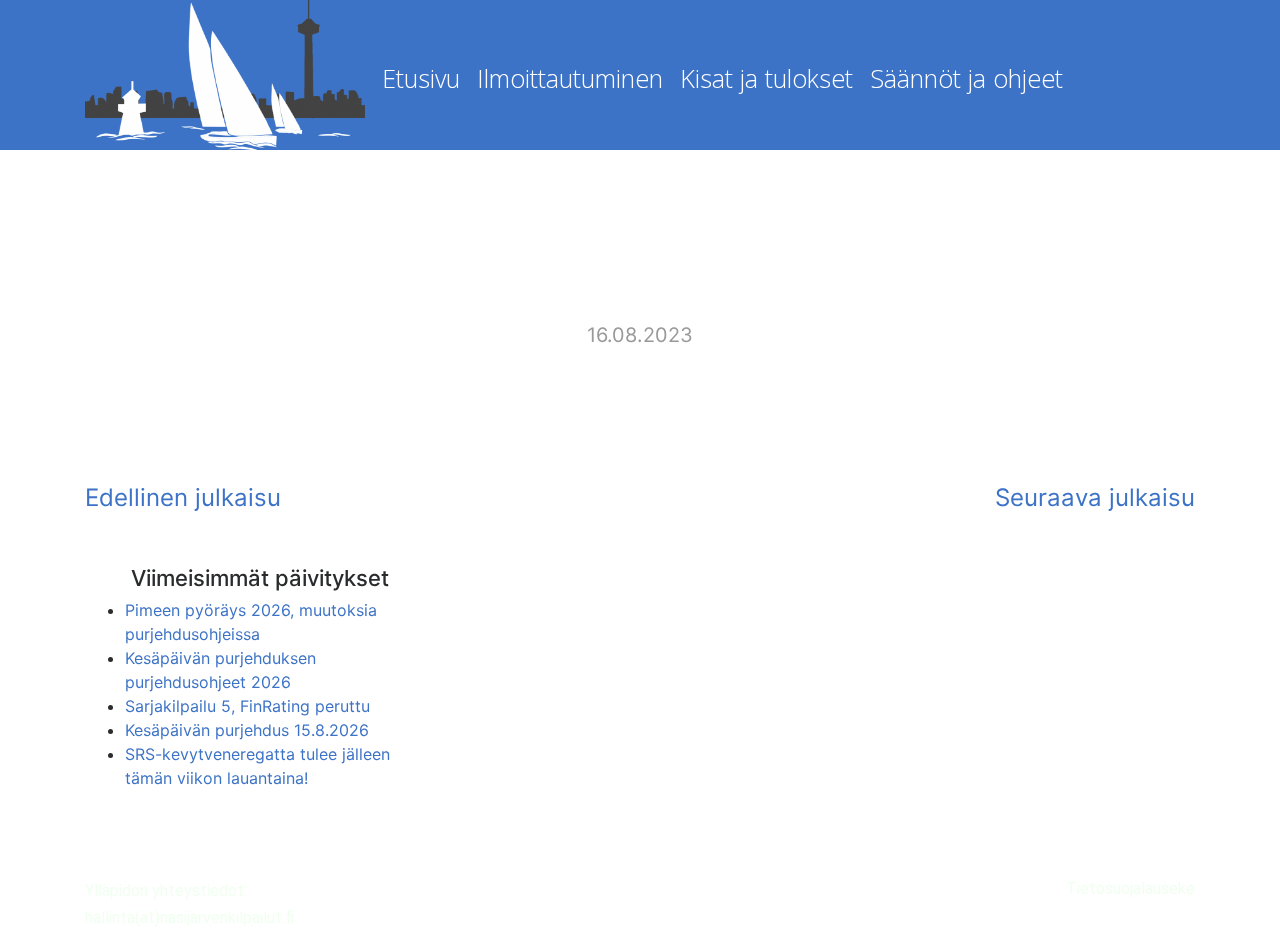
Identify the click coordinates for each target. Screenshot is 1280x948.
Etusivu (421, 78)
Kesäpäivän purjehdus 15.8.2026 (247, 730)
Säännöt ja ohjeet (966, 78)
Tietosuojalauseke (1130, 888)
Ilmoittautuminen (570, 78)
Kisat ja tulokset (766, 78)
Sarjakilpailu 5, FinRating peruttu (247, 706)
